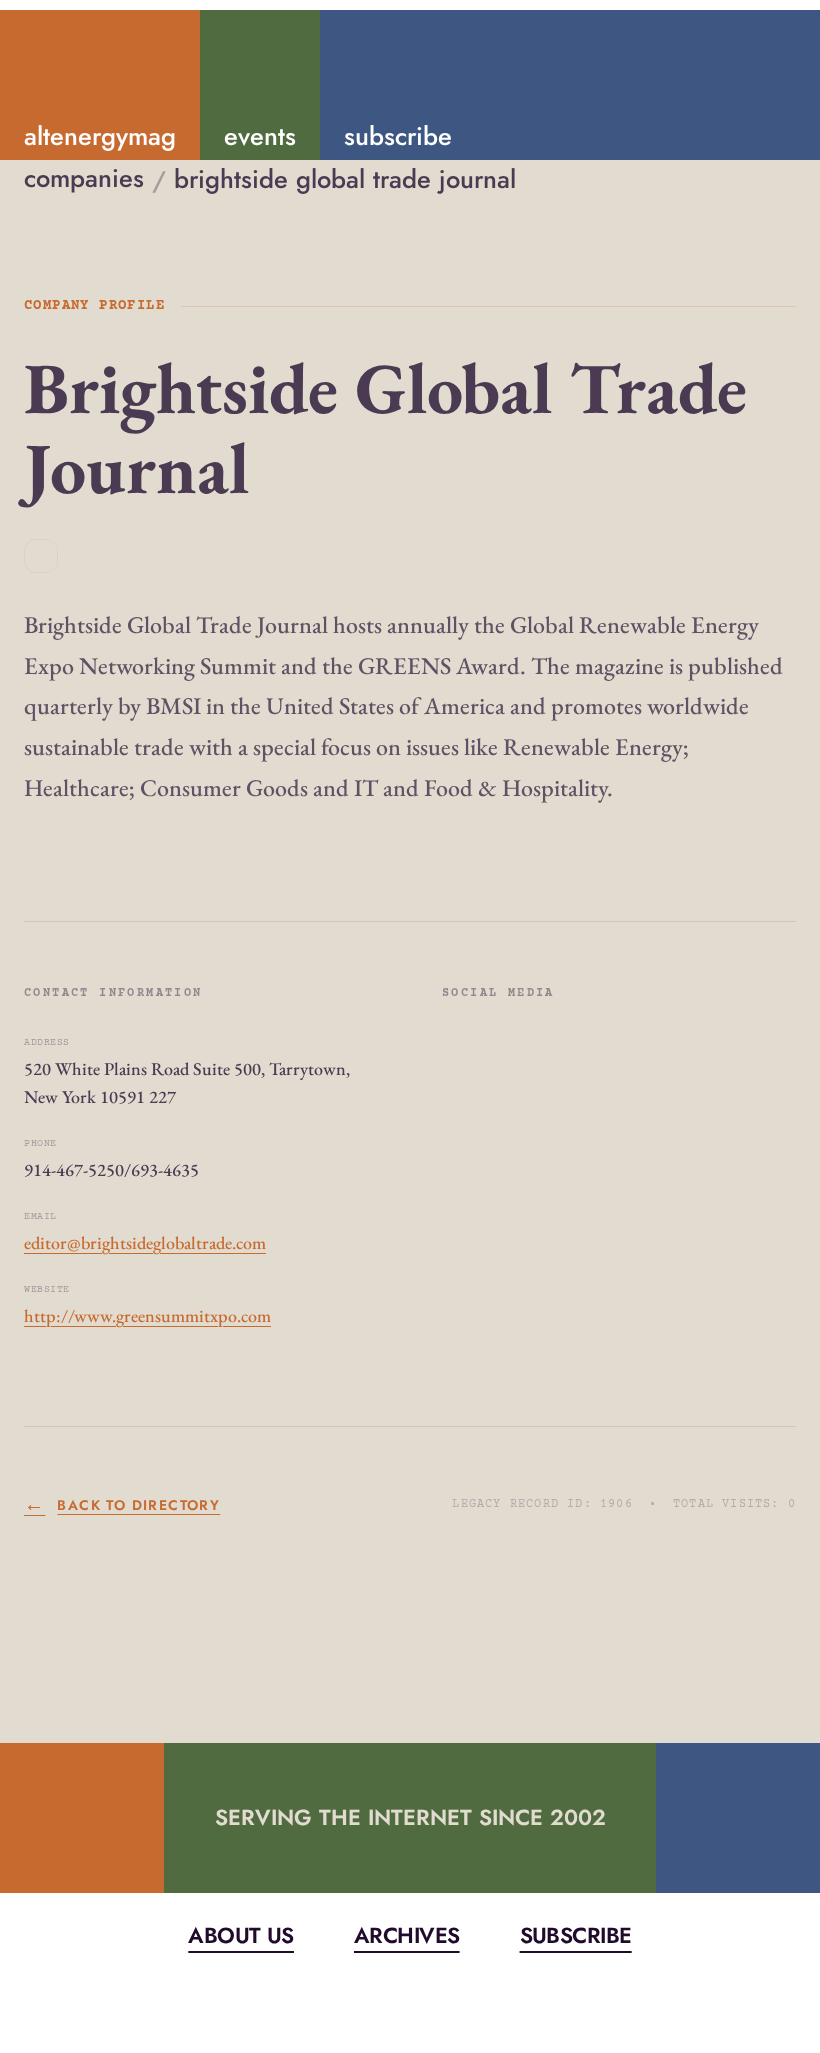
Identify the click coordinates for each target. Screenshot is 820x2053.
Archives (407, 1935)
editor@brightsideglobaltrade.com (145, 1242)
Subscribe (576, 1935)
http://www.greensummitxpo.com (147, 1315)
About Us (241, 1935)
